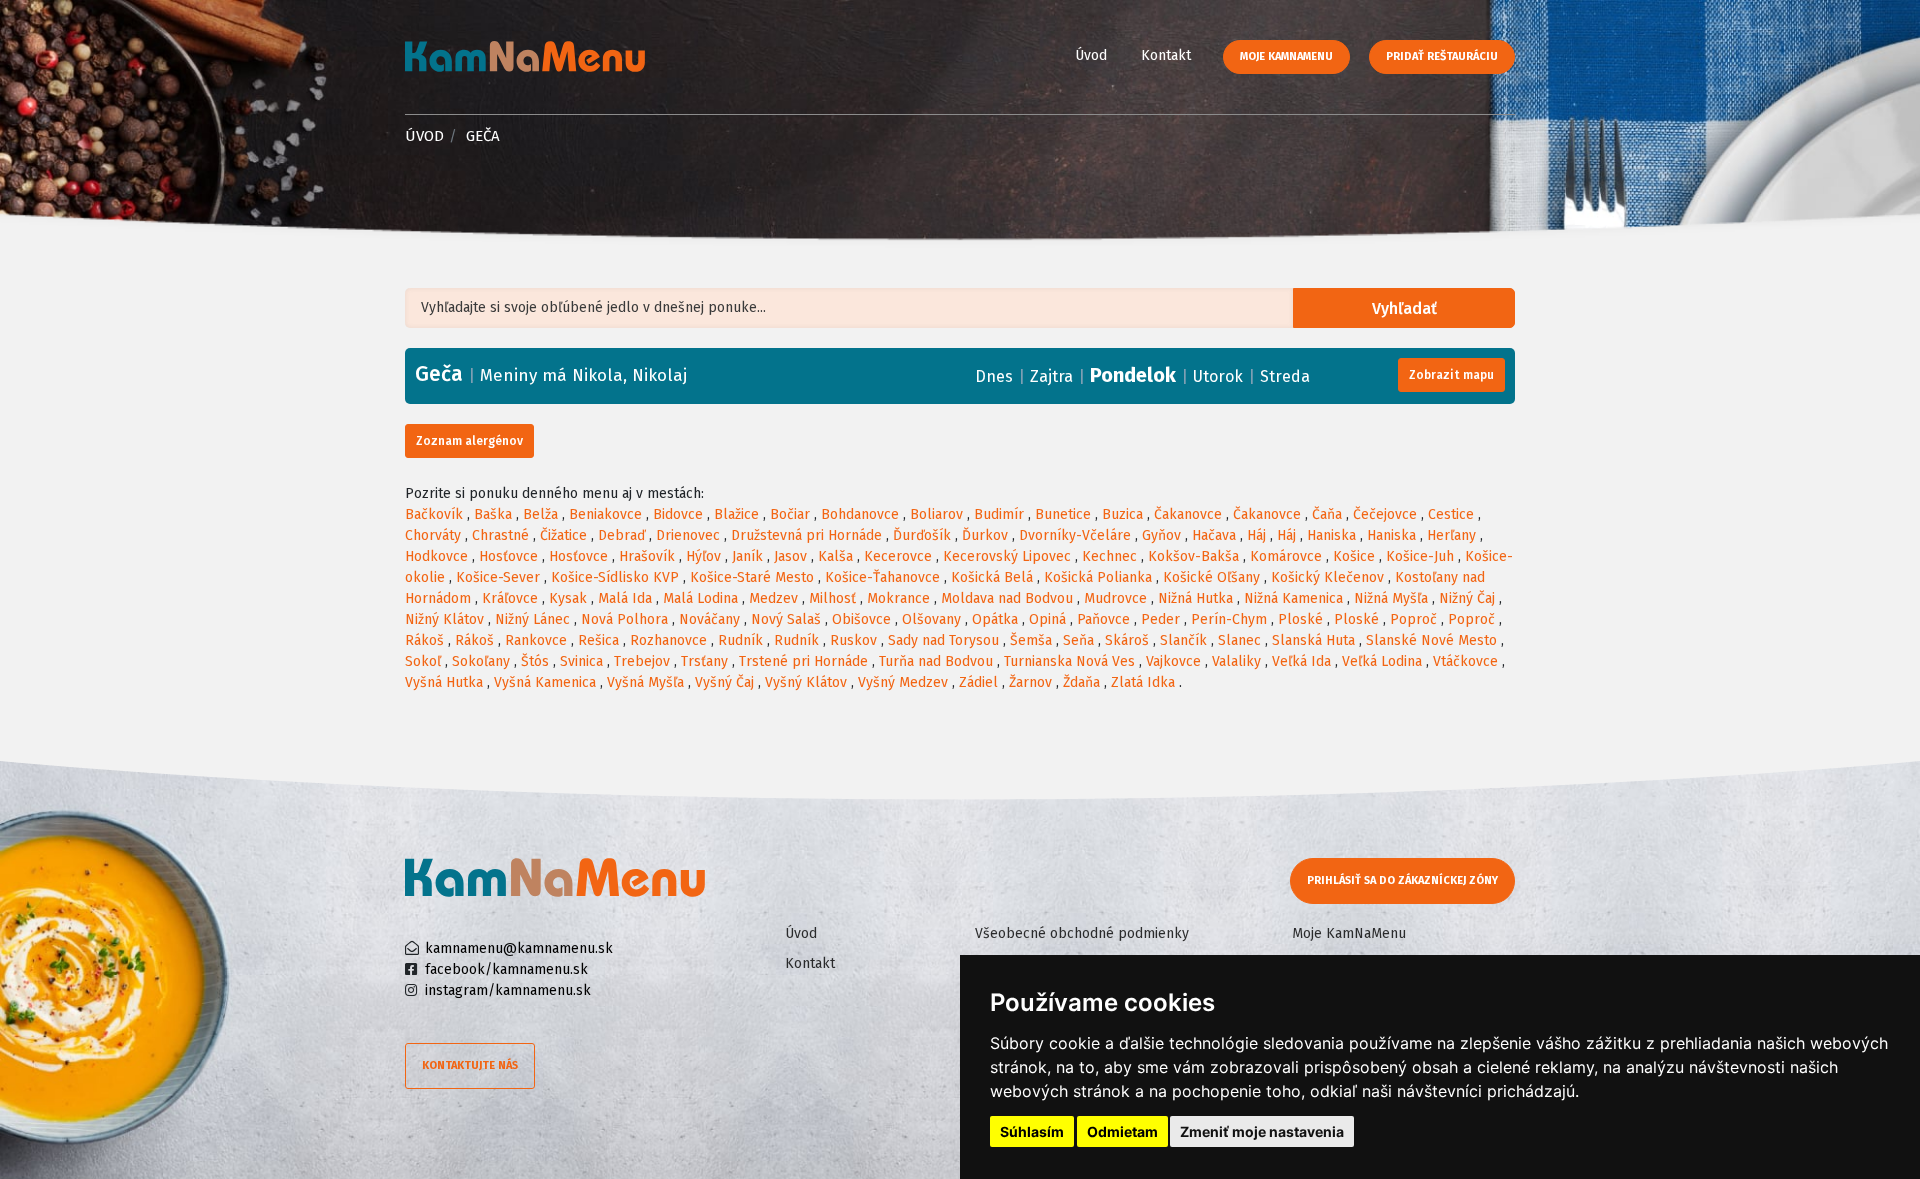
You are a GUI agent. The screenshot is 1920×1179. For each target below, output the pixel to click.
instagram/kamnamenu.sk (508, 990)
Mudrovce (1115, 598)
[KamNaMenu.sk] (525, 57)
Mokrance (898, 598)
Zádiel (978, 682)
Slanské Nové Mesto (1431, 640)
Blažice (736, 514)
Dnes (994, 376)
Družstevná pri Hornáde (806, 535)
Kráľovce (510, 598)
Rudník (740, 640)
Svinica (581, 661)
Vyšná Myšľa (645, 682)
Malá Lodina (700, 598)
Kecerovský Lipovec (1007, 556)
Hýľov (703, 556)
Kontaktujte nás (470, 1065)
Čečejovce (1385, 514)
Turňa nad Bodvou (936, 661)
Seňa (1078, 640)
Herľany (1451, 535)
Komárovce (1286, 556)
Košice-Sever (498, 577)
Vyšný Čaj (724, 682)
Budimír (999, 514)
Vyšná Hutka (444, 682)
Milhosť (832, 598)
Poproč (1413, 619)
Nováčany (709, 619)
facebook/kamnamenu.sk (506, 969)
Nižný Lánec (532, 619)
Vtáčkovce (1465, 661)
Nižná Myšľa (1391, 598)
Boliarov (936, 514)
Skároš (1127, 640)
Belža (540, 514)
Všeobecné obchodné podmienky (1082, 933)
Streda (1285, 376)
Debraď (621, 535)
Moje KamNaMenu (1286, 56)
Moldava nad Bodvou (1007, 598)
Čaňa (1327, 514)
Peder (1160, 619)
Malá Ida (625, 598)
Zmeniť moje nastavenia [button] (1262, 1131)
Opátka (995, 619)
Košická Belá (992, 577)
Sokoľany (481, 661)
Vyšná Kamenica (545, 682)
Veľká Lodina (1382, 661)
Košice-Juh (1420, 556)
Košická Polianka (1098, 577)
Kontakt (1166, 55)
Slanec (1239, 640)
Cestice (1451, 514)
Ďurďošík (922, 535)
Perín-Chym (1229, 619)
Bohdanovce (860, 514)
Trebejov (642, 661)
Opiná (1047, 619)
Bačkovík (434, 514)
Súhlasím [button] (1032, 1131)
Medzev (773, 598)
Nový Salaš (786, 619)
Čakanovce (1188, 514)
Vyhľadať (1404, 308)
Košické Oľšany (1211, 577)
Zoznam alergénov (469, 441)
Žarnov (1030, 682)
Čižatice (563, 535)
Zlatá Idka (1143, 682)
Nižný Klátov (444, 619)
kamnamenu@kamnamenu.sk (519, 948)
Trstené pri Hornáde (803, 661)
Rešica (598, 640)
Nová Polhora (624, 619)
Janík (747, 556)
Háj (1256, 535)
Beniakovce (605, 514)
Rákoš (424, 640)
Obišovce (861, 619)
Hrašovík (647, 556)
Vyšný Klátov (806, 682)
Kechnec (1109, 556)
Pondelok (1133, 375)
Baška (493, 514)
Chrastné (500, 535)
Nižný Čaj (1467, 598)
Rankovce (536, 640)
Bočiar (790, 514)
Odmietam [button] (1122, 1131)
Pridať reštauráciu (1442, 56)
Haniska (1331, 535)
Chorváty (433, 535)
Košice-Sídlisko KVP (615, 577)
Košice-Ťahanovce (882, 577)
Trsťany (704, 661)
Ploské (1300, 619)
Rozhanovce (668, 640)
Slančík (1183, 640)
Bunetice (1063, 514)
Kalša (835, 556)
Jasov (790, 556)
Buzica (1122, 514)
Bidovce (678, 514)
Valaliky (1236, 661)
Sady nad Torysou (943, 640)
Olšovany (931, 619)
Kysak (568, 598)
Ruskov (853, 640)
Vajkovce (1173, 661)
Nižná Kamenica (1293, 598)
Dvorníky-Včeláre (1075, 535)
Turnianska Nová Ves (1069, 661)
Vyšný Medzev (903, 682)
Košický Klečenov (1327, 577)
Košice (1354, 556)
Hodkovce (436, 556)
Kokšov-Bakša (1193, 556)
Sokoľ (423, 661)
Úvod (1091, 55)
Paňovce (1103, 619)
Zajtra (1051, 376)
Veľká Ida (1301, 661)
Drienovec (688, 535)
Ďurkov (985, 535)
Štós (535, 661)
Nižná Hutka (1195, 598)
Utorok (1218, 376)
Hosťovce (508, 556)
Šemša (1031, 640)
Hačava (1214, 535)
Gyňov (1161, 535)
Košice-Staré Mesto (752, 577)
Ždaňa (1081, 682)
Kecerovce (898, 556)
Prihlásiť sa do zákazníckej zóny (1402, 880)
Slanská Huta (1313, 640)
